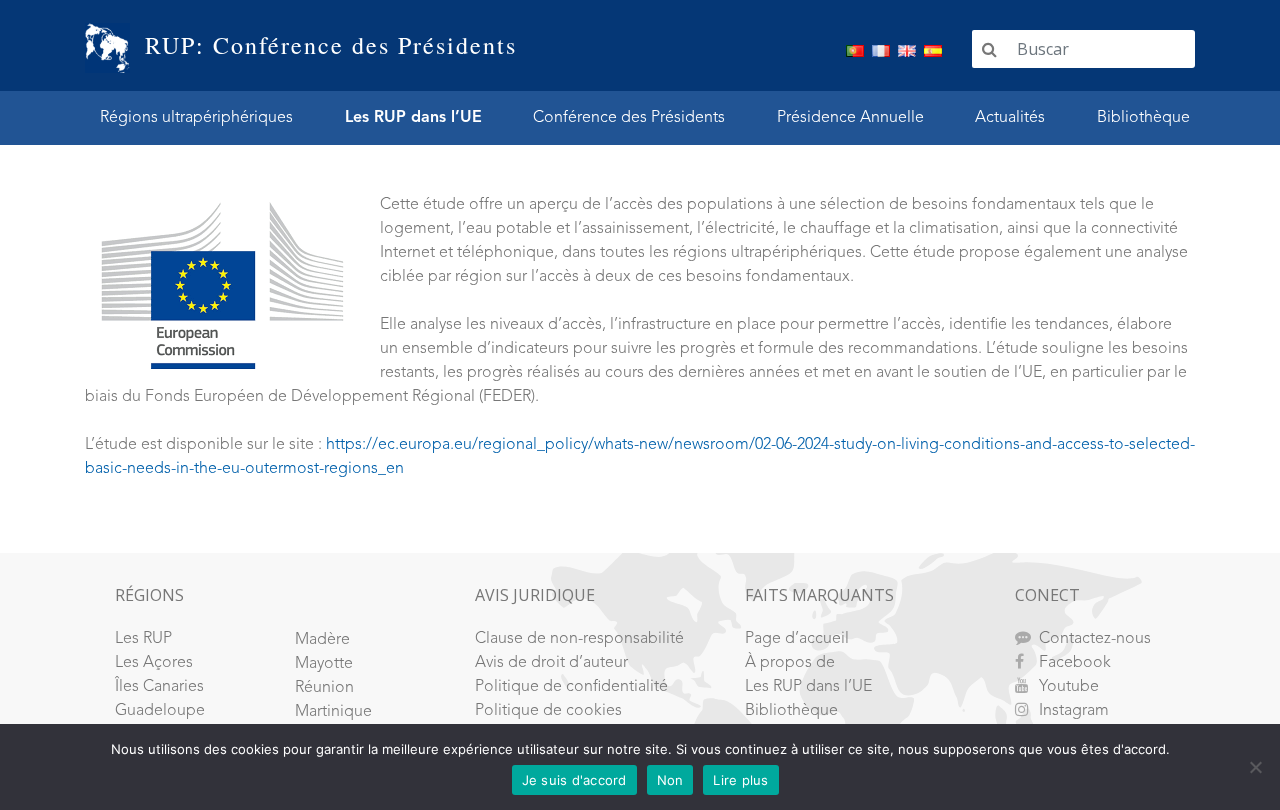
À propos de (790, 663)
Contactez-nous (1095, 639)
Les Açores (154, 663)
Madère (322, 640)
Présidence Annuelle (850, 118)
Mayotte (324, 664)
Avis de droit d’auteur (551, 663)
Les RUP (143, 639)
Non (670, 780)
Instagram (1074, 711)
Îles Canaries (159, 687)
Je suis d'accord (574, 780)
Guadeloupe (160, 711)
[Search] (989, 49)
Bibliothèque (1143, 118)
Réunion (324, 688)
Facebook (1075, 663)
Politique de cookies (548, 711)
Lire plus (740, 780)
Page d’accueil (797, 639)
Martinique (333, 712)
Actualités (1010, 118)
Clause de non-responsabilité (579, 639)
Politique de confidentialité (571, 687)
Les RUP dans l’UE (413, 118)
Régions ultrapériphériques (196, 118)
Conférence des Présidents (629, 118)
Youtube (1069, 687)
